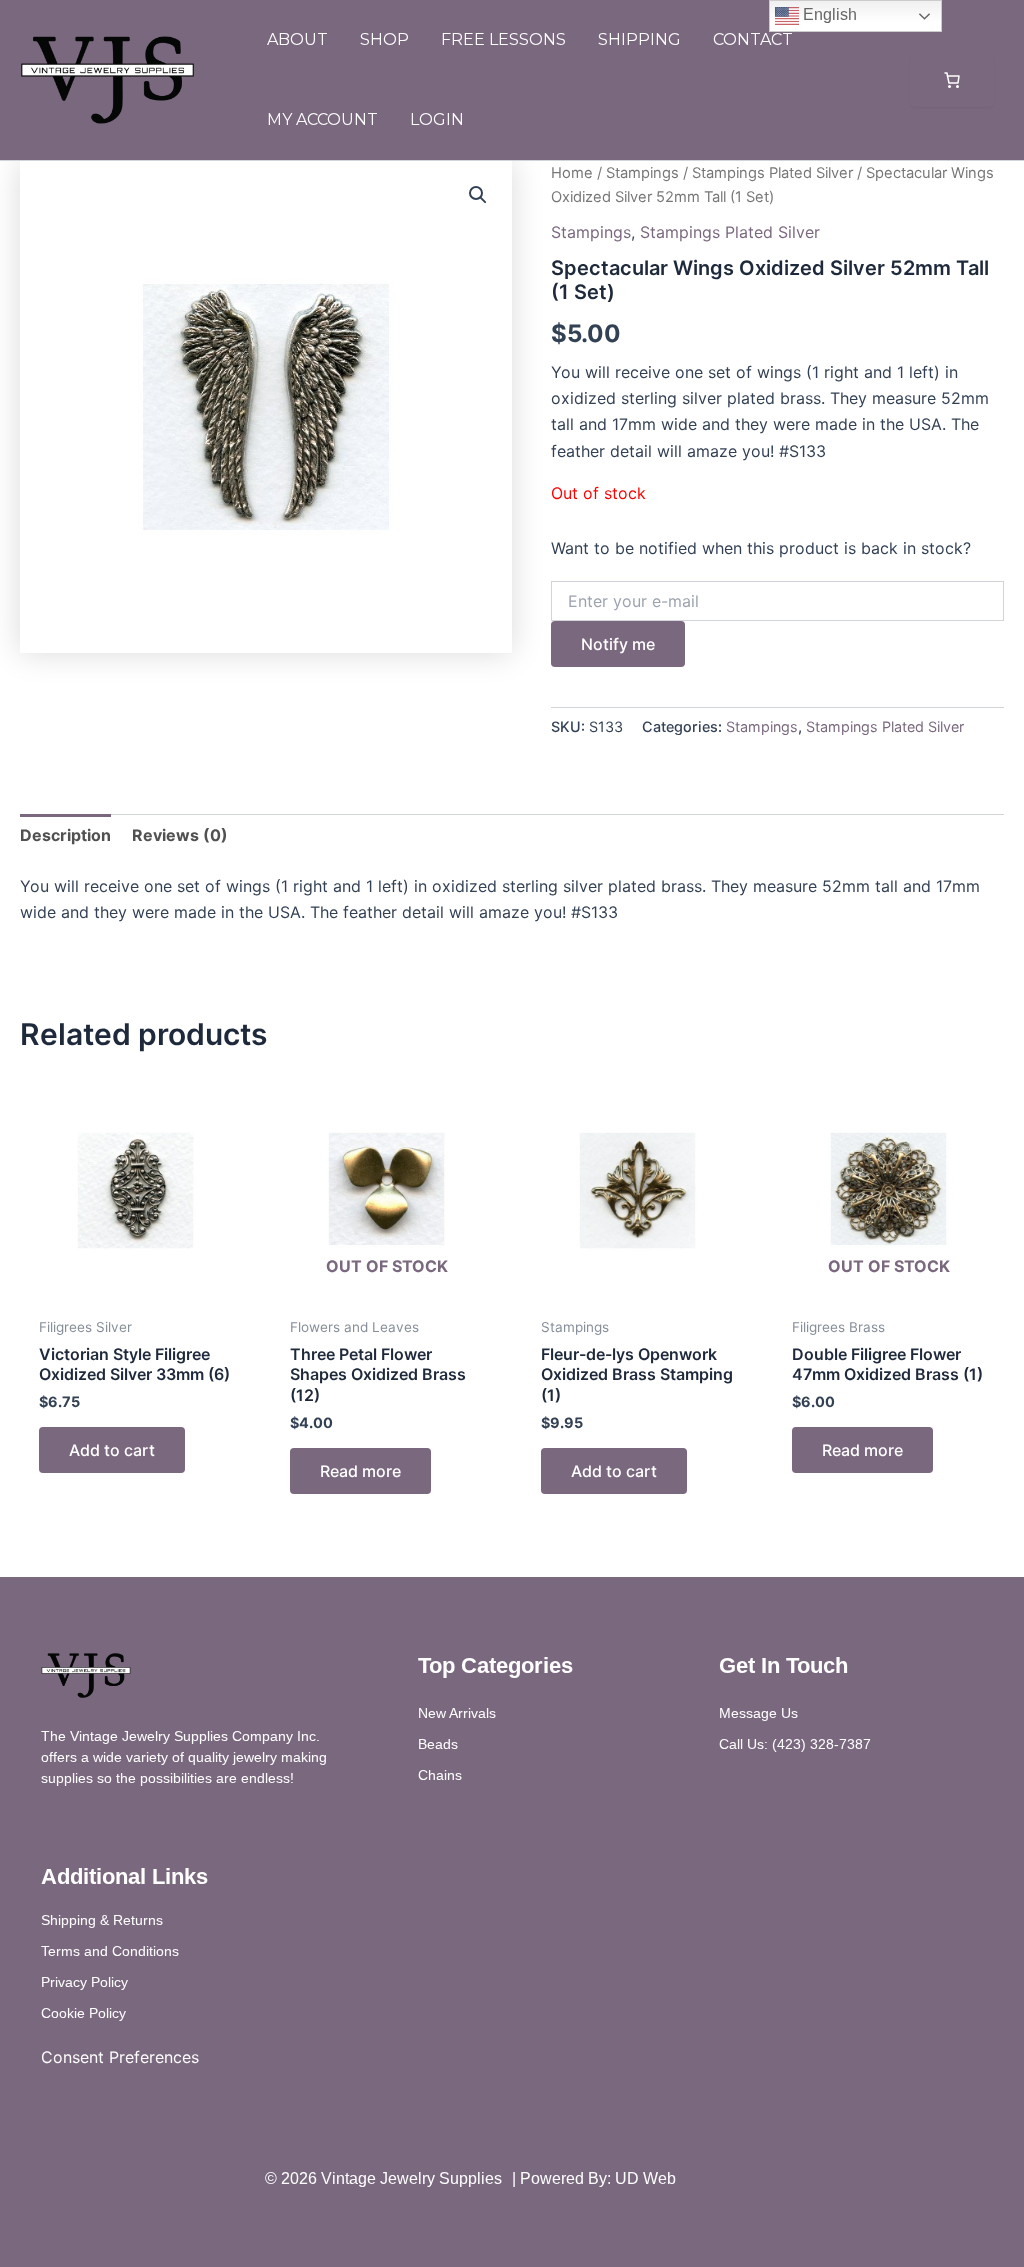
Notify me (618, 644)
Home (572, 173)
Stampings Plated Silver (772, 173)
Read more (360, 1471)
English (828, 14)
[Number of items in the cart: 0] (952, 80)
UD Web (645, 2178)
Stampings (642, 173)
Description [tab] (65, 835)
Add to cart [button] (112, 1450)
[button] (478, 195)
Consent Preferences (120, 2057)
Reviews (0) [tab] (180, 835)
